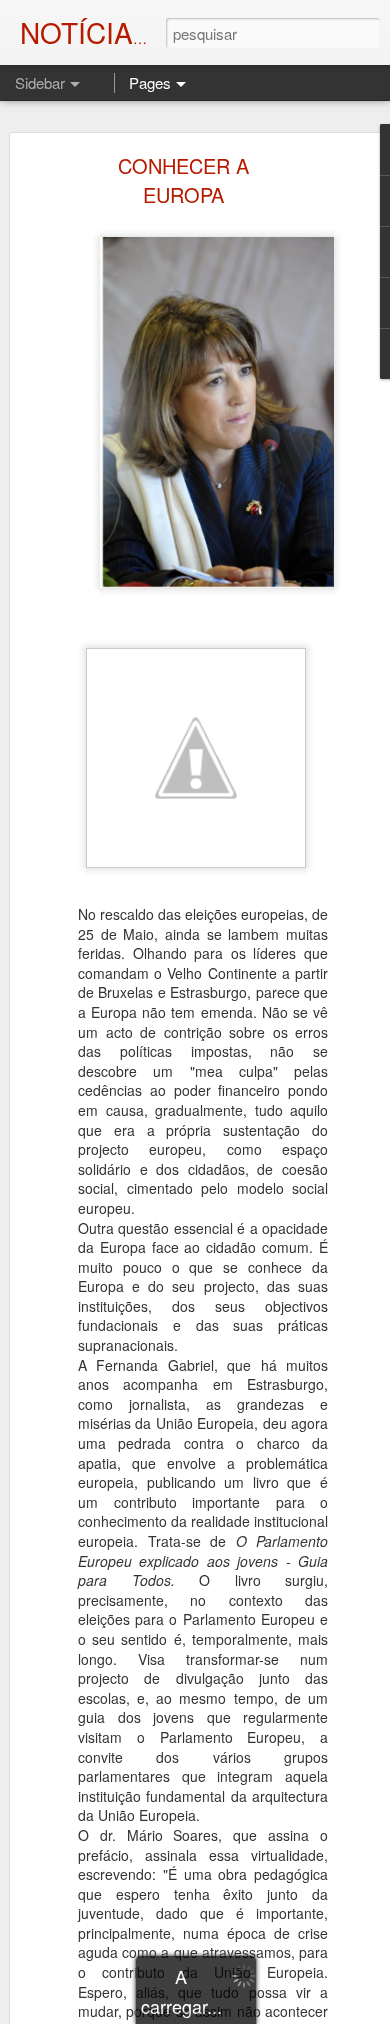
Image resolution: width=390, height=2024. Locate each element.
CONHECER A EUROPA (183, 180)
